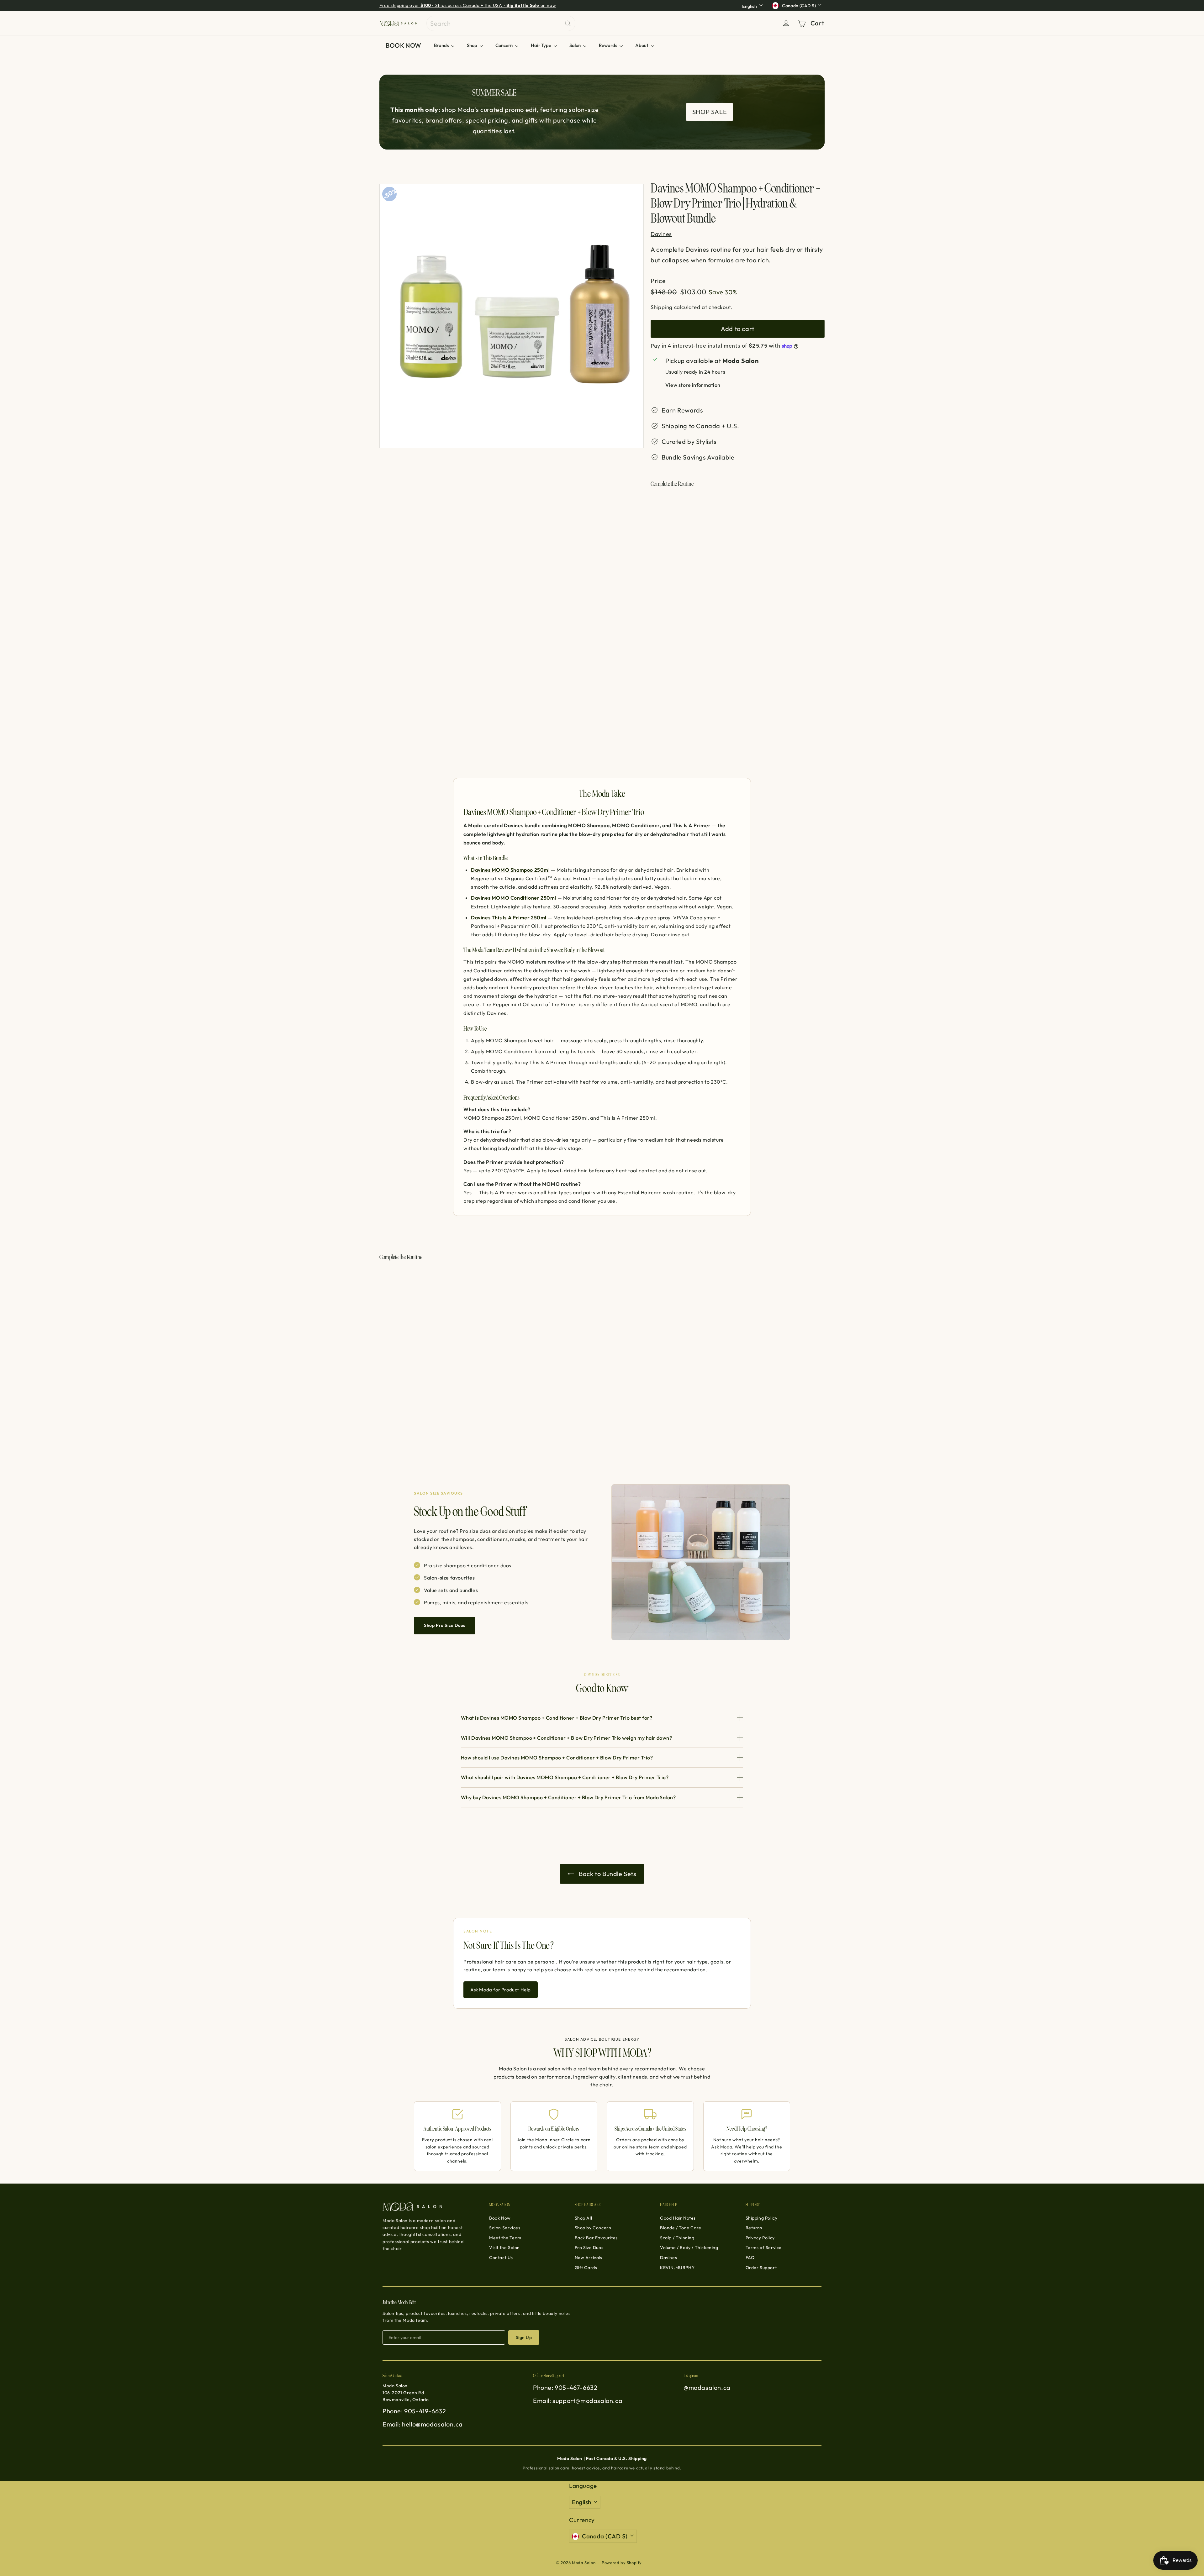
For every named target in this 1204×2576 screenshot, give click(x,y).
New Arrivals (589, 2258)
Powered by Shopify (622, 2563)
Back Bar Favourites (596, 2238)
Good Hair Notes (678, 2218)
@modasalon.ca (707, 2387)
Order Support (761, 2268)
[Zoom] (512, 316)
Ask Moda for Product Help (501, 1990)
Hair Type (541, 45)
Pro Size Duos (589, 2247)
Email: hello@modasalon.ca (423, 2424)
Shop (473, 45)
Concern (504, 45)
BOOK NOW (404, 45)
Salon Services (505, 2228)
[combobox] (501, 23)
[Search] (568, 23)
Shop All (584, 2218)
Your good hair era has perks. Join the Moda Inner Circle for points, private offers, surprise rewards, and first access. (506, 5)
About (642, 45)
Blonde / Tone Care (681, 2228)
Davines (668, 2258)
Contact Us (501, 2258)
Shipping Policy (762, 2218)
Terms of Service (764, 2247)
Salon (576, 45)
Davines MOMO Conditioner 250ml (514, 898)
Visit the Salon (504, 2247)
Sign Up (524, 2337)
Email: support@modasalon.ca (578, 2401)
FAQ (750, 2258)
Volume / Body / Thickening (689, 2247)
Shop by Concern (593, 2228)
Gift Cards (586, 2268)
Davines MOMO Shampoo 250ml (510, 870)
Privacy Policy (760, 2238)
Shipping (662, 307)
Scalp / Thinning (677, 2238)
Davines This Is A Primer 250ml (509, 917)
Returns (754, 2228)
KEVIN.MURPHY (677, 2268)
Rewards (608, 45)
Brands (442, 45)
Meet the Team (505, 2238)
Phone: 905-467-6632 (565, 2387)
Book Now (500, 2218)
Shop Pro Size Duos (445, 1625)
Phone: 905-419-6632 (414, 2411)
